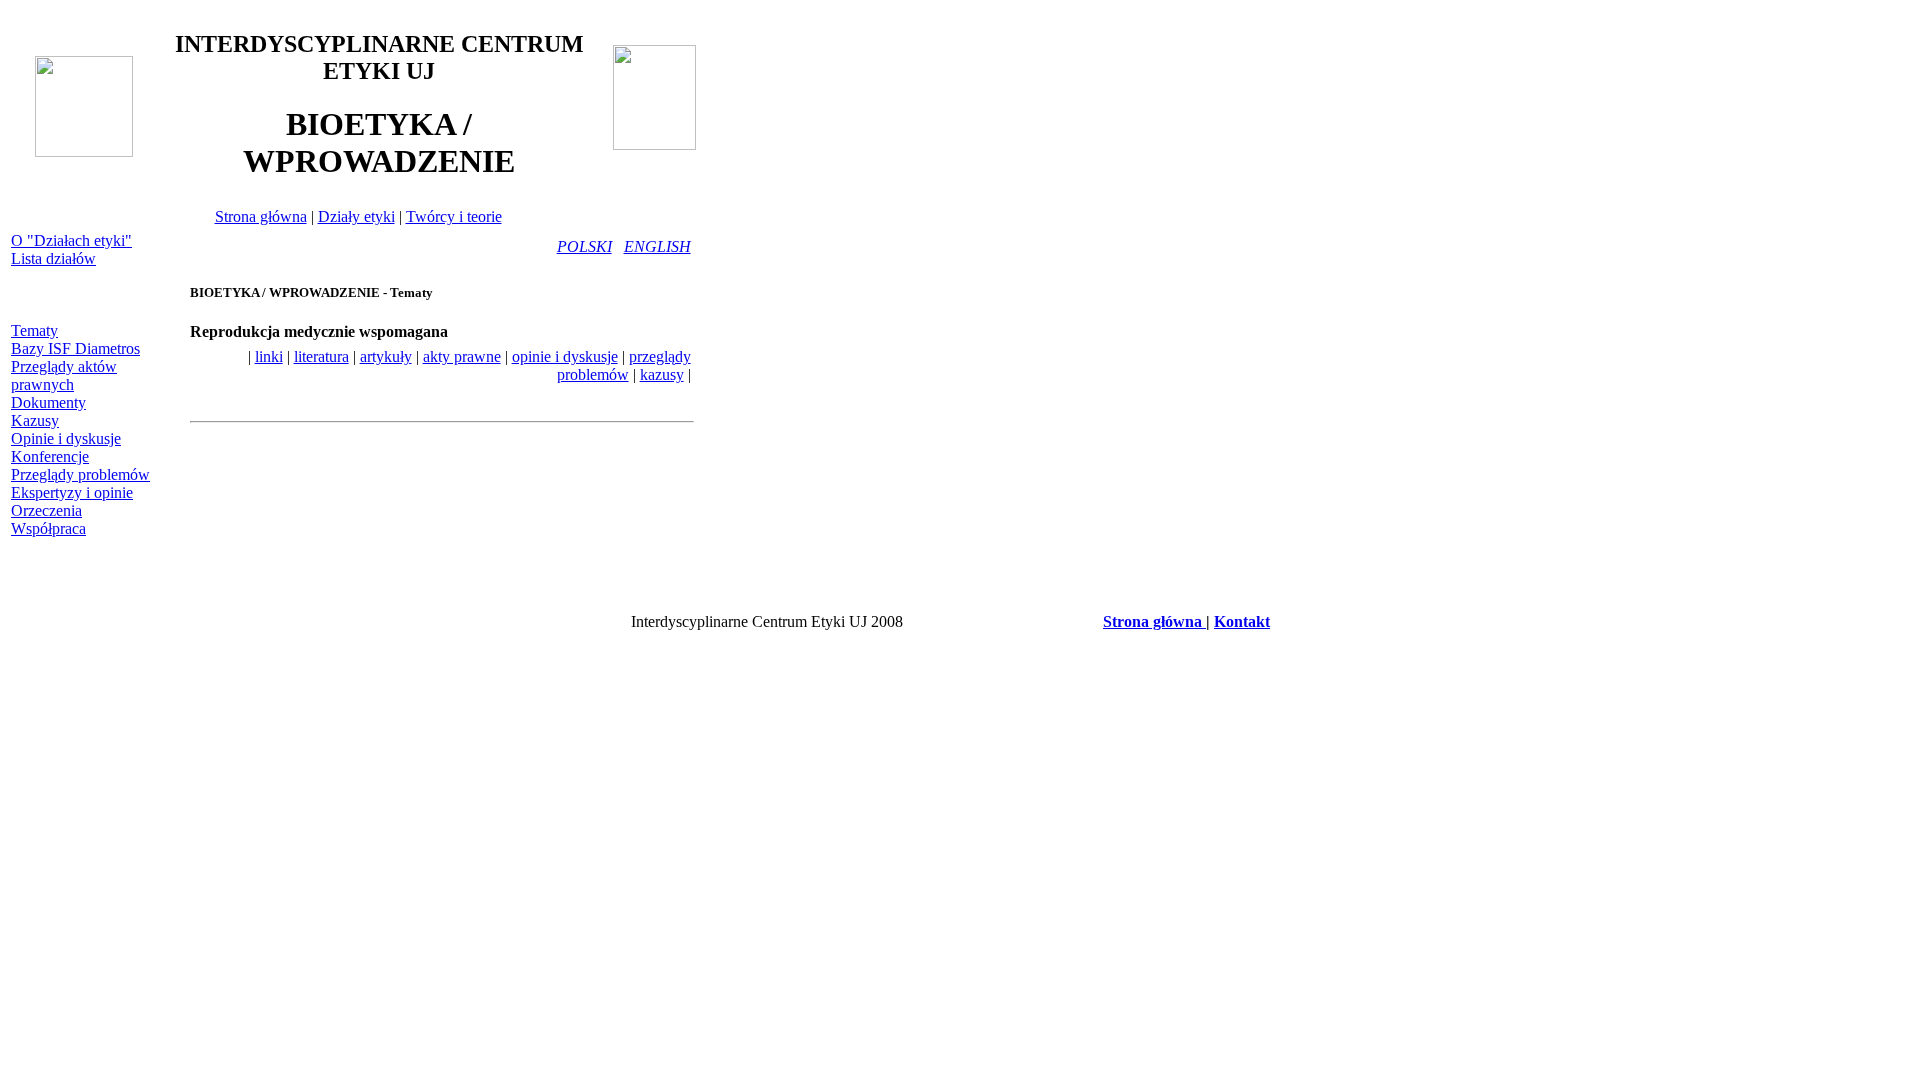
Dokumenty (48, 402)
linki (269, 356)
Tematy (34, 330)
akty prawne (462, 356)
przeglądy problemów (624, 365)
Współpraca (48, 528)
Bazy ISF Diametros (75, 348)
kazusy (662, 374)
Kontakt (1242, 621)
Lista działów (53, 258)
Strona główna (261, 216)
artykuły (386, 356)
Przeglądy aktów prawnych (64, 375)
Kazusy (35, 420)
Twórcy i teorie (454, 216)
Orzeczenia (46, 510)
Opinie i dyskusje (66, 438)
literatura (321, 356)
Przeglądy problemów (80, 474)
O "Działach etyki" (71, 240)
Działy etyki (356, 216)
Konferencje (50, 456)
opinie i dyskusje (565, 356)
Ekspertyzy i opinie (72, 492)
